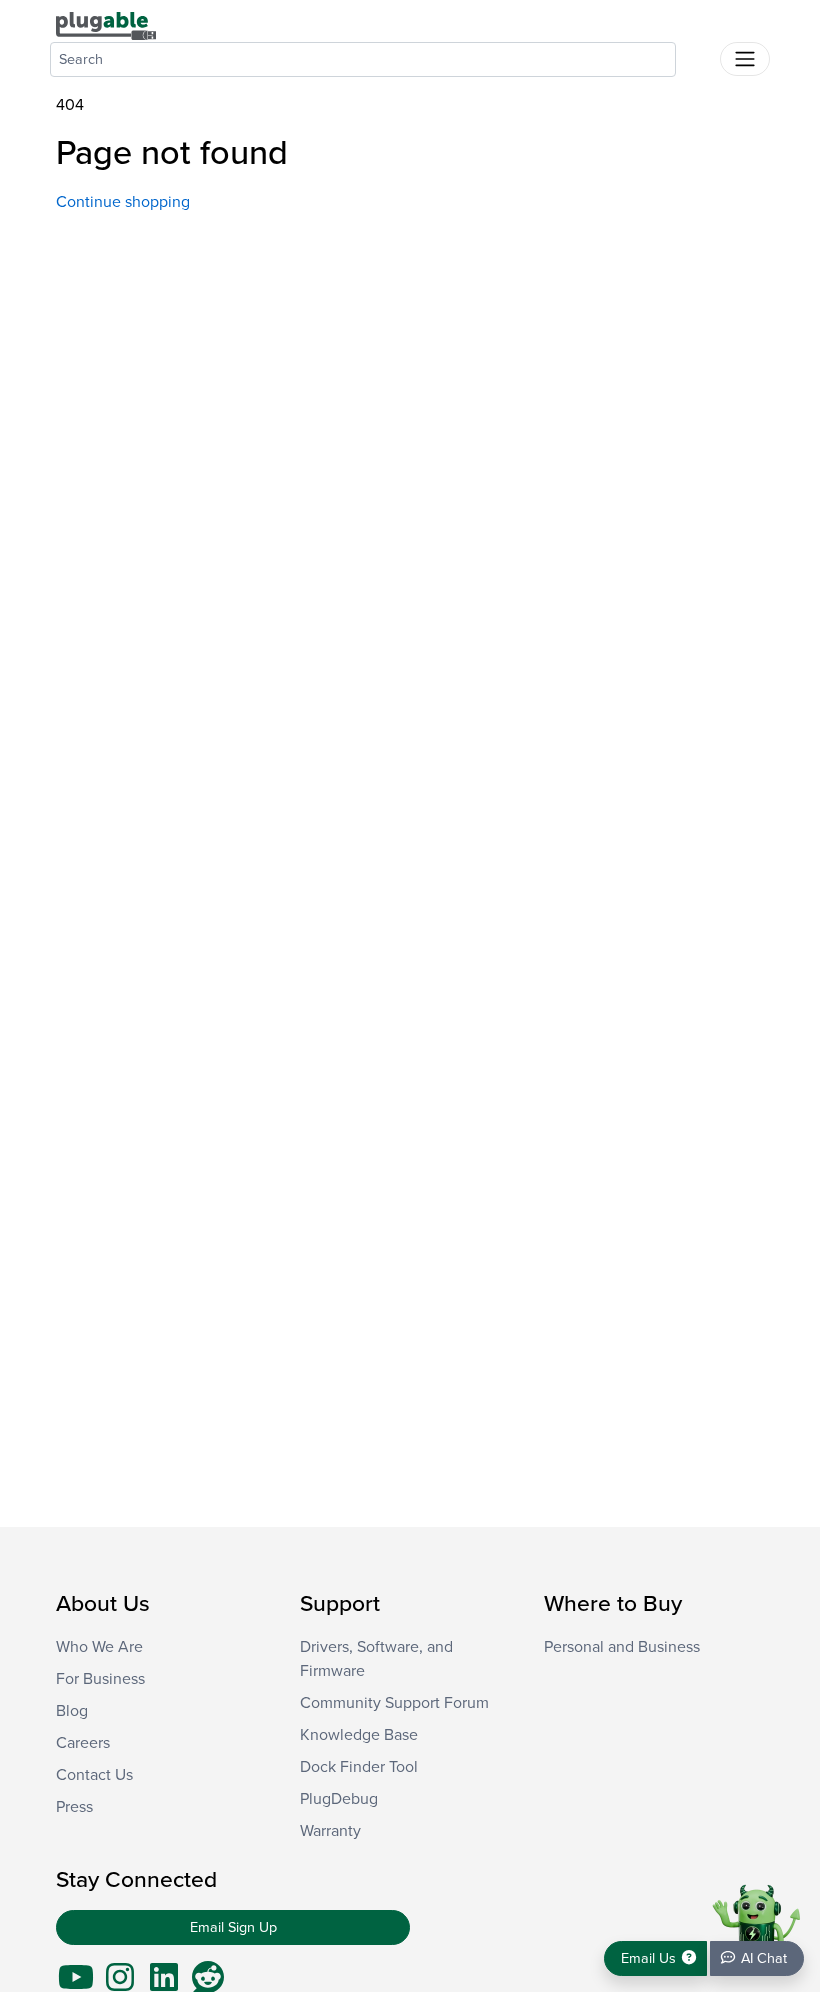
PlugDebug (339, 1799)
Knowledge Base (359, 1735)
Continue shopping (123, 202)
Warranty (330, 1831)
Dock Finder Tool (359, 1767)
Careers (83, 1743)
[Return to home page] (106, 25)
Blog (72, 1711)
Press (74, 1807)
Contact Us (94, 1775)
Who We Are (99, 1647)
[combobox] (363, 59)
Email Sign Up (233, 1927)
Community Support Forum (394, 1703)
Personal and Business (622, 1647)
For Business (100, 1679)
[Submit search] (698, 55)
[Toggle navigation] (745, 59)
